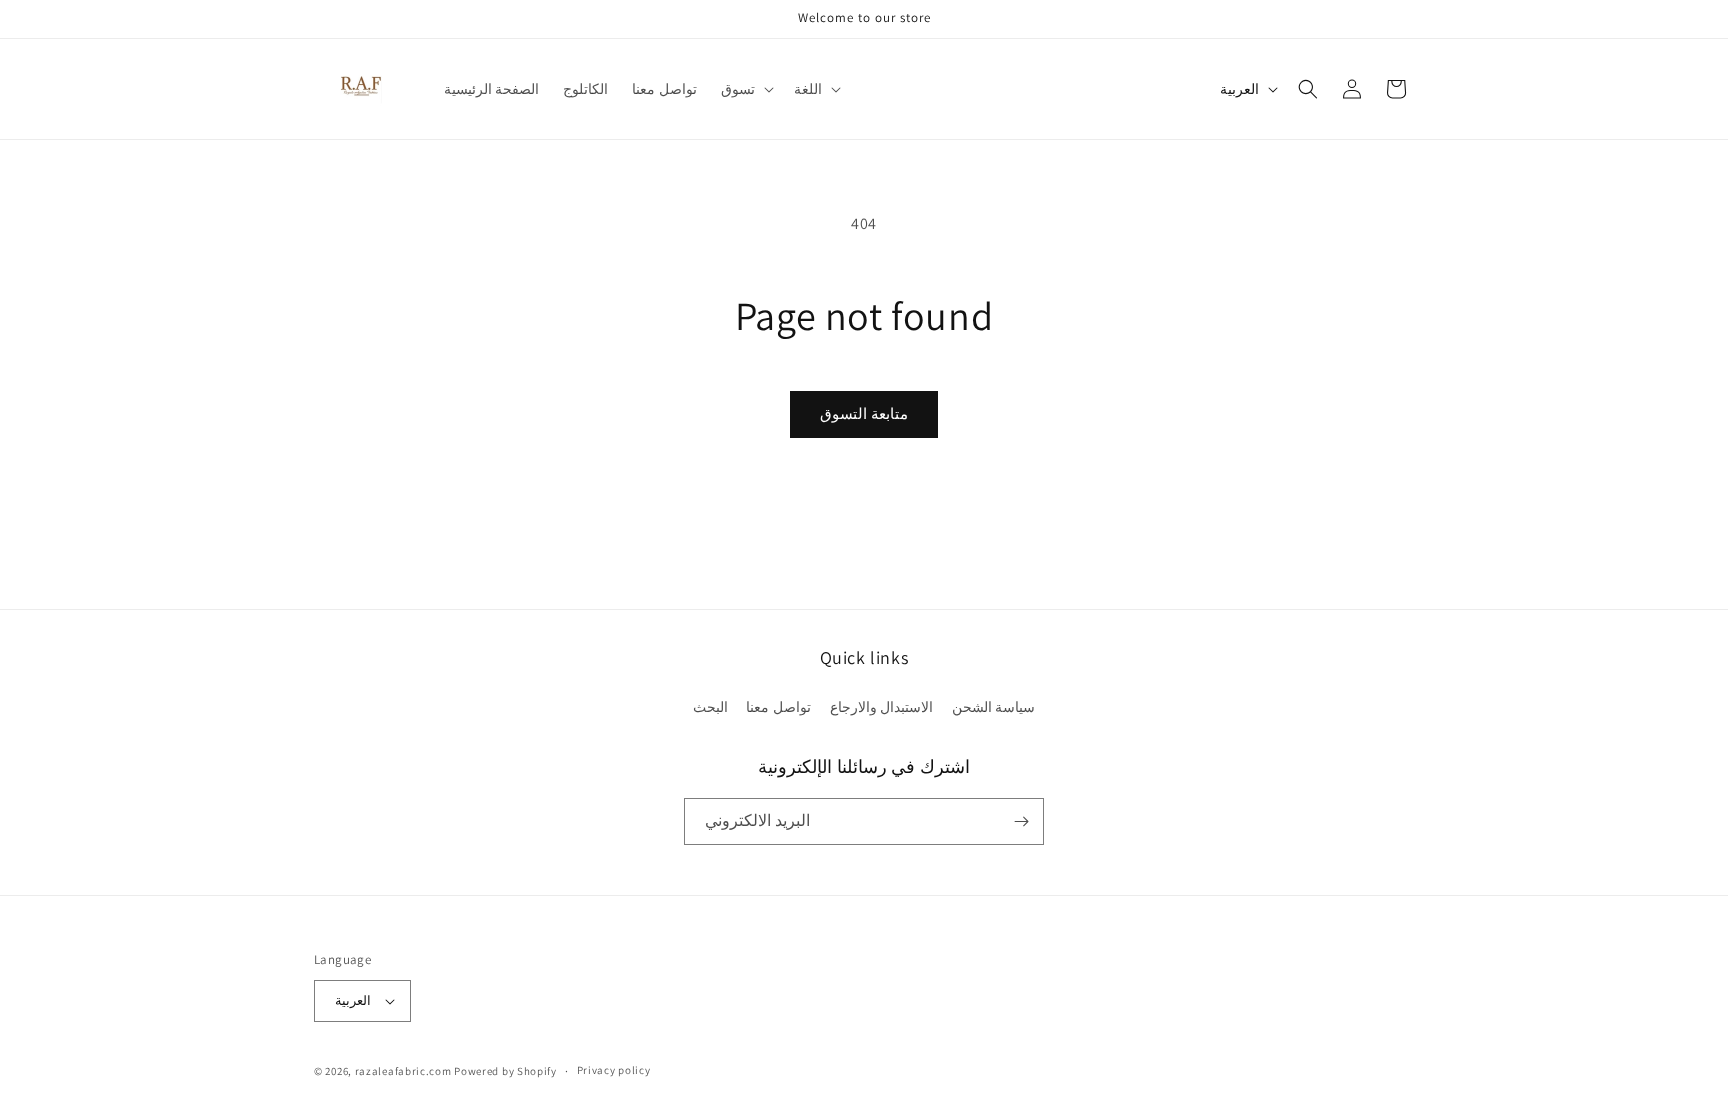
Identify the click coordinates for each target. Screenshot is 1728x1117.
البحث (710, 707)
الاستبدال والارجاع (882, 707)
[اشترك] (1021, 821)
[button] (745, 89)
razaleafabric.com (403, 1071)
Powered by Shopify (505, 1071)
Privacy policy (614, 1070)
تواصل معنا (778, 707)
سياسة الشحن (994, 707)
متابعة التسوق (864, 413)
